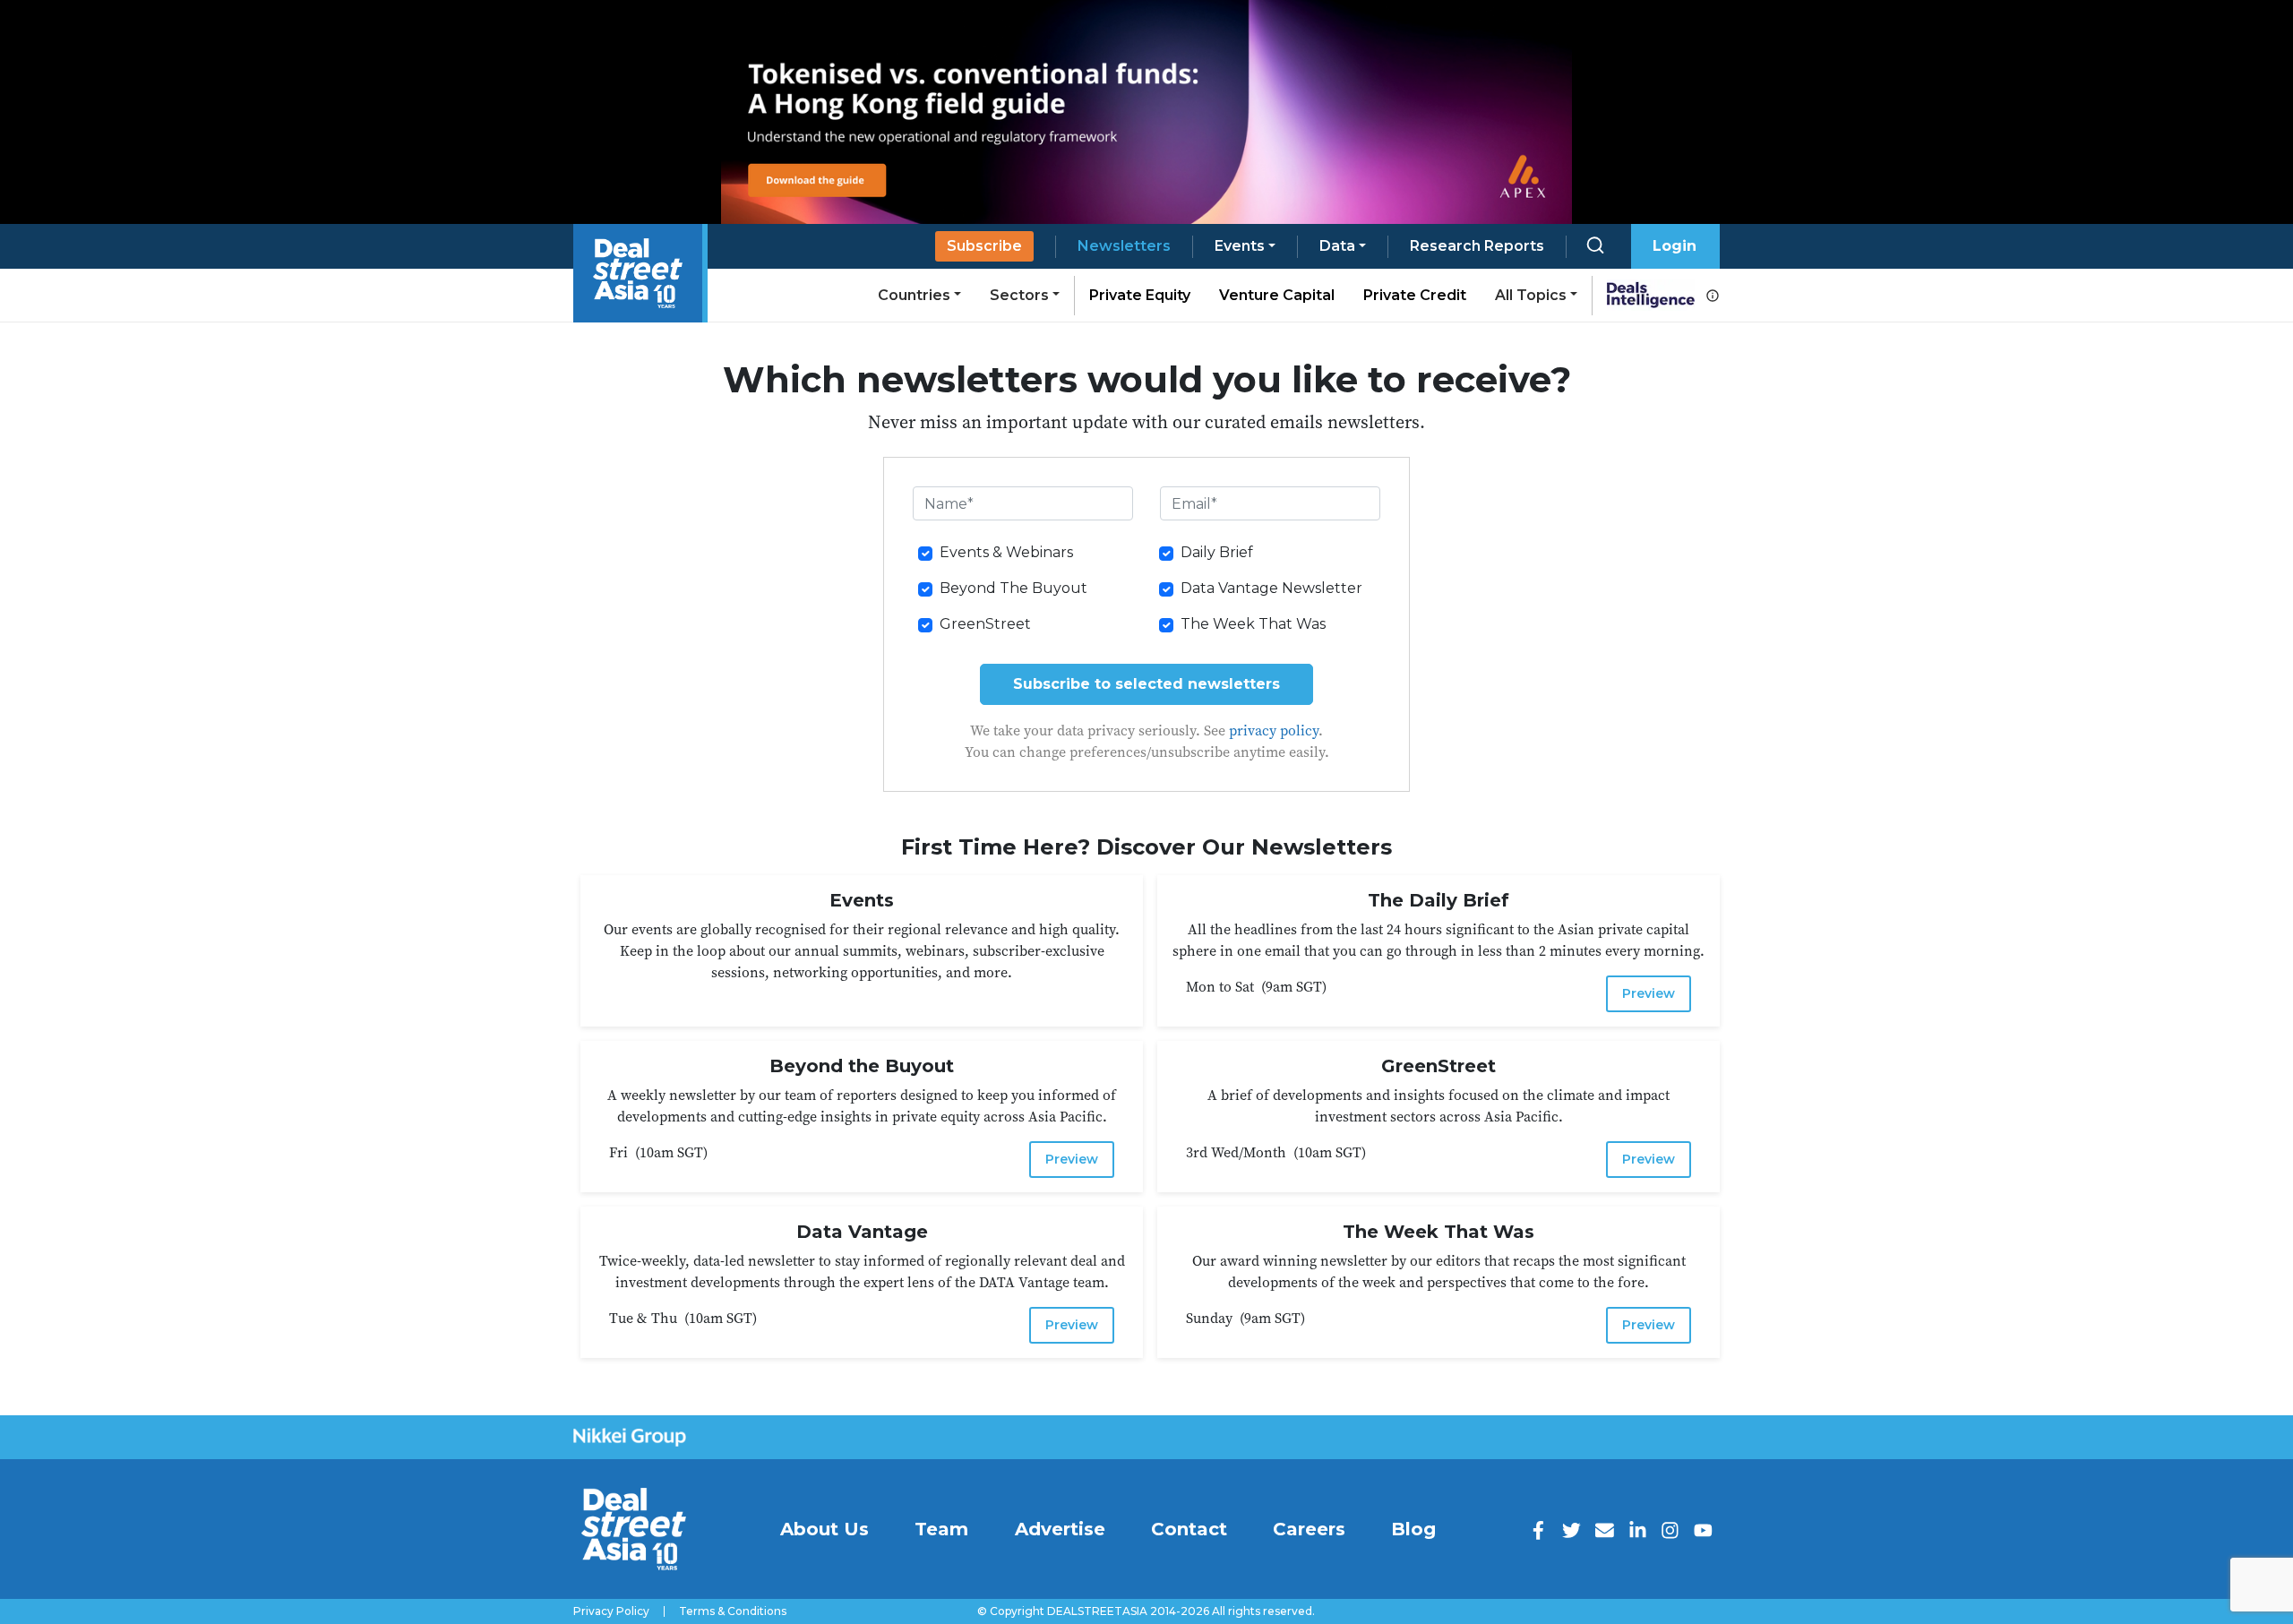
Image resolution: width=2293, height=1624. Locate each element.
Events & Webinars (1006, 552)
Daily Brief (1217, 552)
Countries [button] (914, 295)
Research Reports (1477, 246)
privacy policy (1274, 730)
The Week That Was (1253, 624)
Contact (1189, 1529)
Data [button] (1337, 246)
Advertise (1060, 1529)
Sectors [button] (1019, 295)
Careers (1309, 1529)
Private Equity (1140, 295)
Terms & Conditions (733, 1611)
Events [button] (1240, 246)
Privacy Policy (611, 1611)
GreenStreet (985, 624)
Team (941, 1529)
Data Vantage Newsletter (1271, 588)
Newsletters (1124, 246)
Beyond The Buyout (1013, 588)
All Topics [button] (1531, 295)
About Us (824, 1529)
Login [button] (1675, 246)
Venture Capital (1277, 295)
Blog (1413, 1529)
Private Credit (1415, 295)
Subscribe (984, 246)
